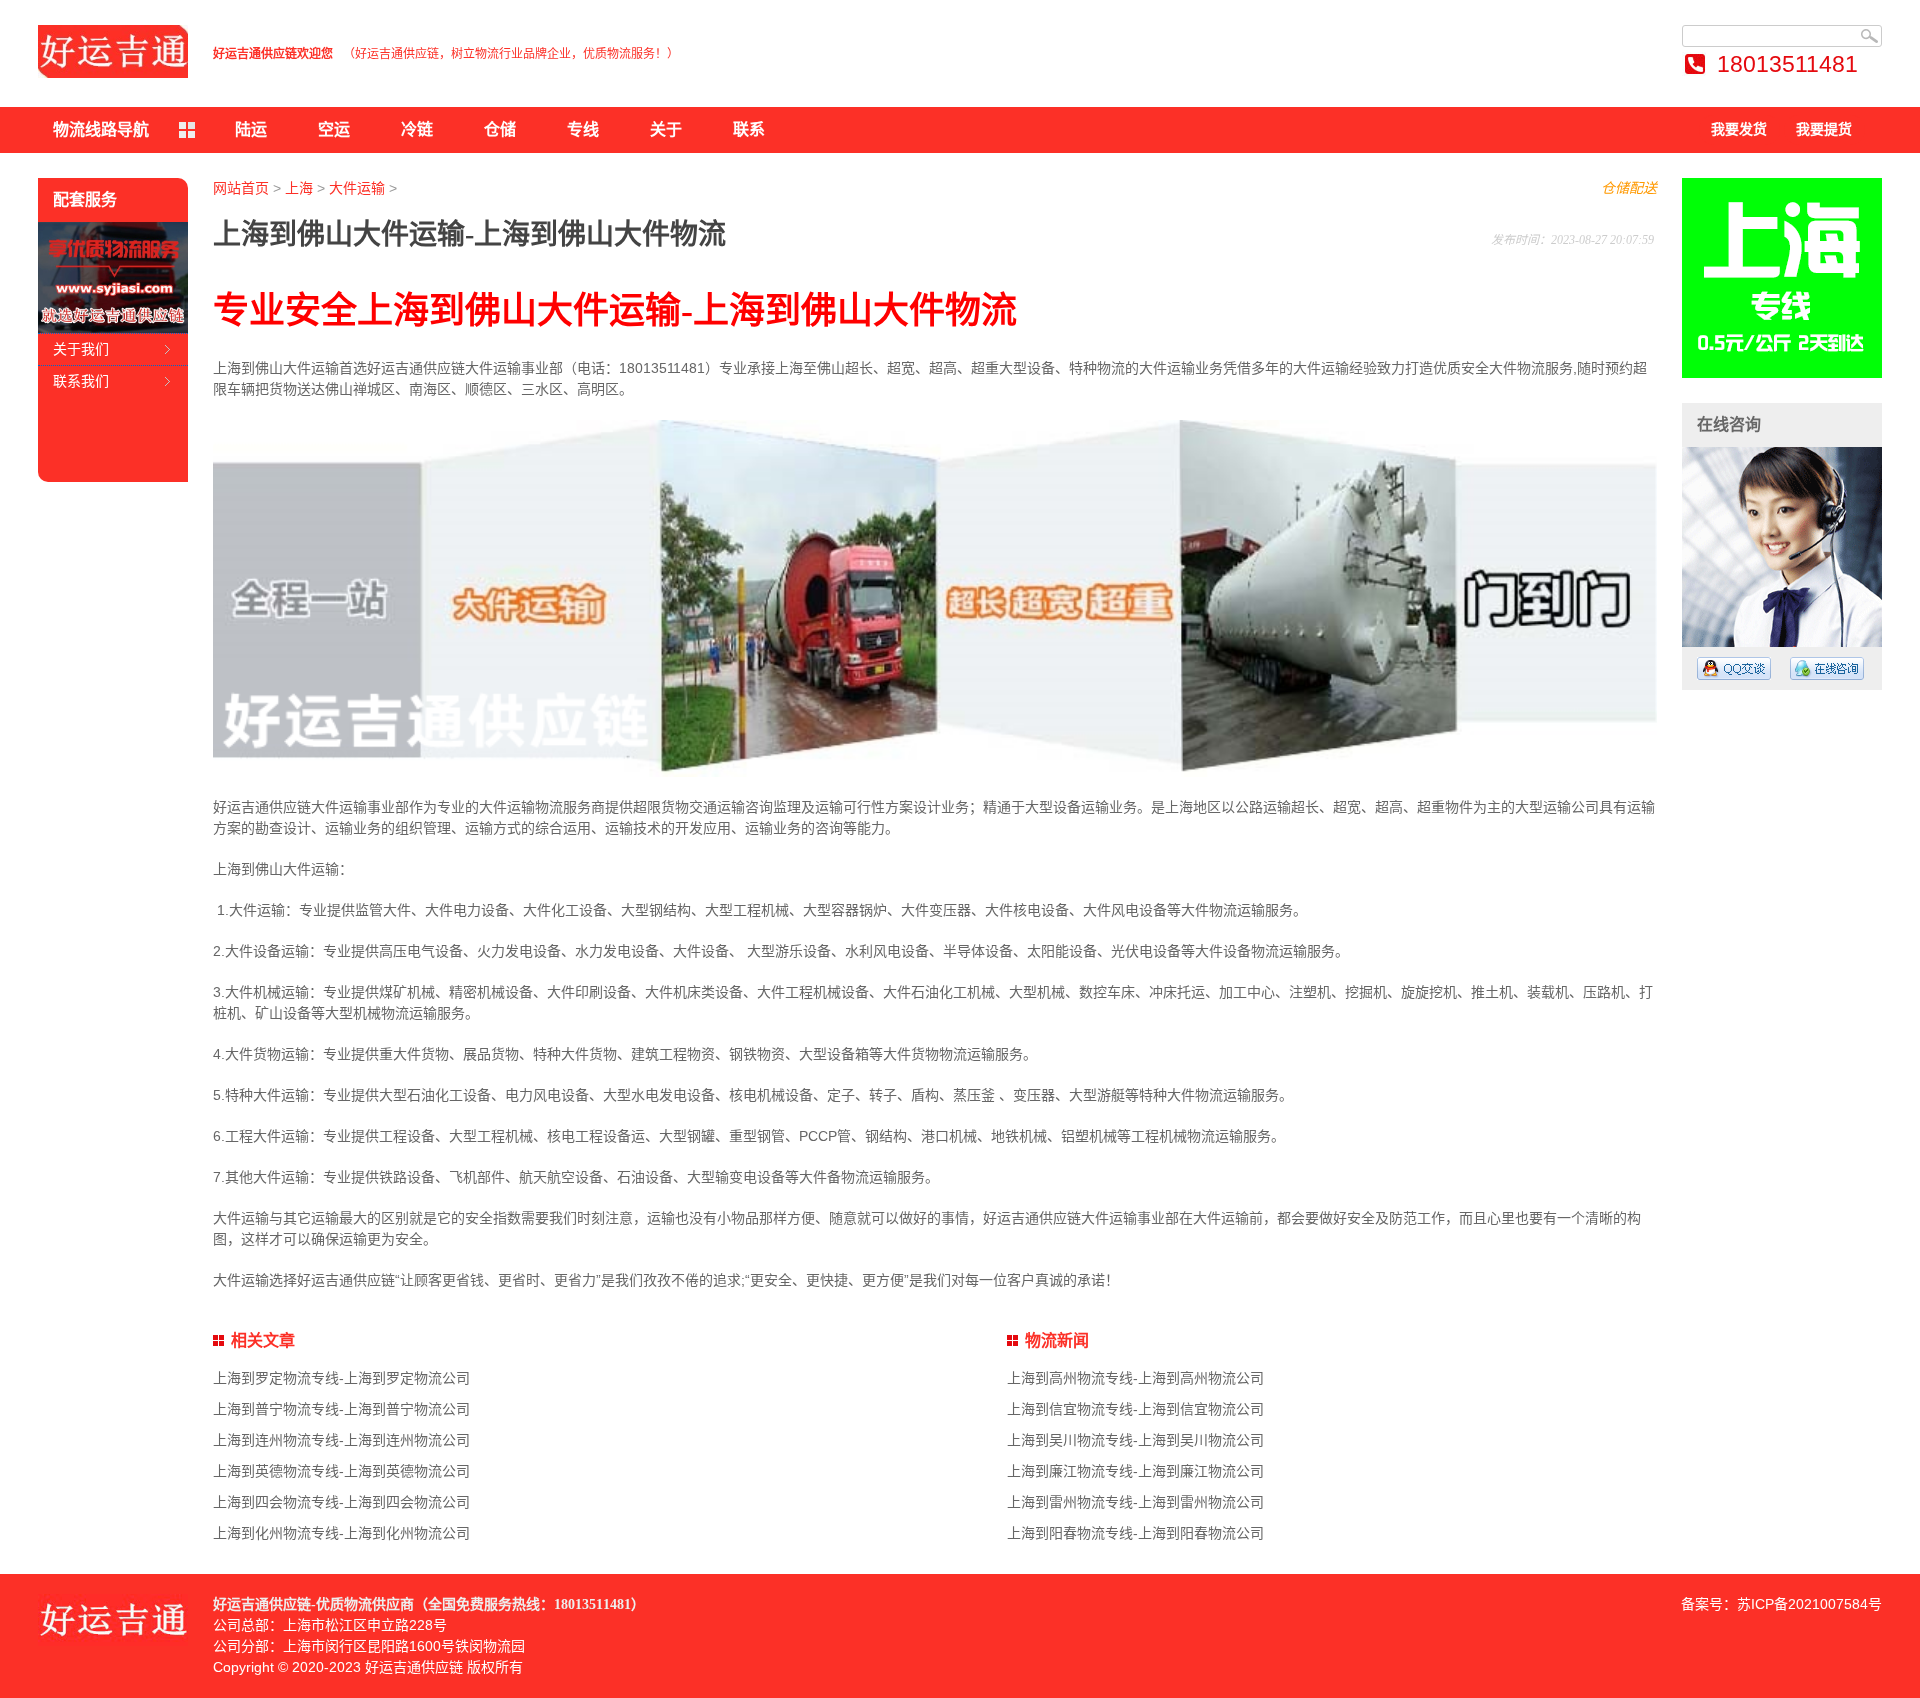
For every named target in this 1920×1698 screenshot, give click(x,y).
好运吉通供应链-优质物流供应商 (313, 1604)
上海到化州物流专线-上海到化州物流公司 (341, 1533)
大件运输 (357, 188)
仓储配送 (1629, 188)
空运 (334, 129)
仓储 (500, 129)
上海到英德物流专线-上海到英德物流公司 (341, 1471)
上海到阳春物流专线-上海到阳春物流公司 (1135, 1533)
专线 (583, 129)
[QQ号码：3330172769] (1734, 668)
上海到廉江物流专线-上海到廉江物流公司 (1135, 1471)
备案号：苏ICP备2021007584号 (1781, 1604)
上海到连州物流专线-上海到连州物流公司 (341, 1440)
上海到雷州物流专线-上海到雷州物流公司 (1135, 1502)
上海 (299, 188)
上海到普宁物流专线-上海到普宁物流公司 (341, 1409)
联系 (749, 129)
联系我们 (81, 381)
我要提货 (1824, 129)
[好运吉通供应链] (113, 51)
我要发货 (1739, 129)
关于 (666, 129)
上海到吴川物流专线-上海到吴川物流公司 (1135, 1440)
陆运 (251, 129)
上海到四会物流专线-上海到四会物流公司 (341, 1502)
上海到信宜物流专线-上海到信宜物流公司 (1135, 1409)
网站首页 (241, 188)
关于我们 (81, 349)
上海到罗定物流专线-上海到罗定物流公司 (341, 1378)
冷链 (417, 129)
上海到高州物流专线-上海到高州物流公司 (1135, 1378)
